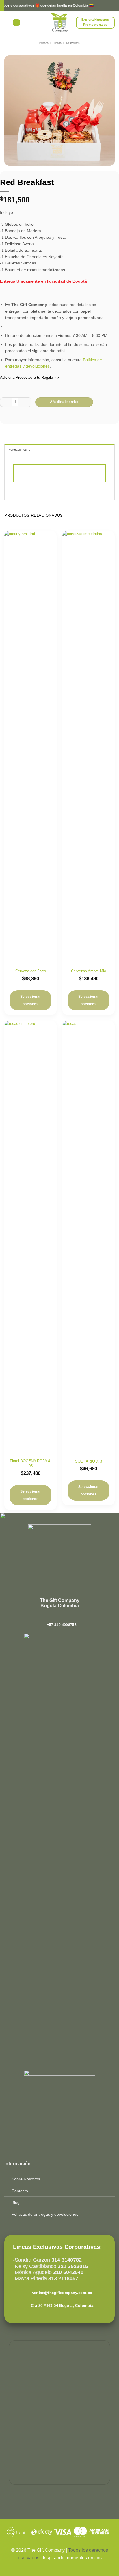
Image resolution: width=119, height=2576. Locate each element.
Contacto (20, 2191)
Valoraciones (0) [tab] (20, 450)
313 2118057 (63, 2278)
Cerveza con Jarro (31, 971)
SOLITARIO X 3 (89, 1461)
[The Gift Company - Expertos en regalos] (60, 23)
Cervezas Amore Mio (89, 971)
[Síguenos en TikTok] (62, 1617)
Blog (16, 2202)
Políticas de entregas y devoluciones (45, 2214)
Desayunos (73, 43)
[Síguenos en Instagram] (57, 1617)
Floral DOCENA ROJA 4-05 (30, 1463)
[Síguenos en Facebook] (51, 1617)
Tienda (57, 43)
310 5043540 (68, 2272)
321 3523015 (73, 2266)
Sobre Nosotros (26, 2179)
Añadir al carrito (64, 402)
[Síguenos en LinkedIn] (68, 1617)
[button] (16, 23)
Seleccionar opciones (31, 1000)
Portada (44, 43)
